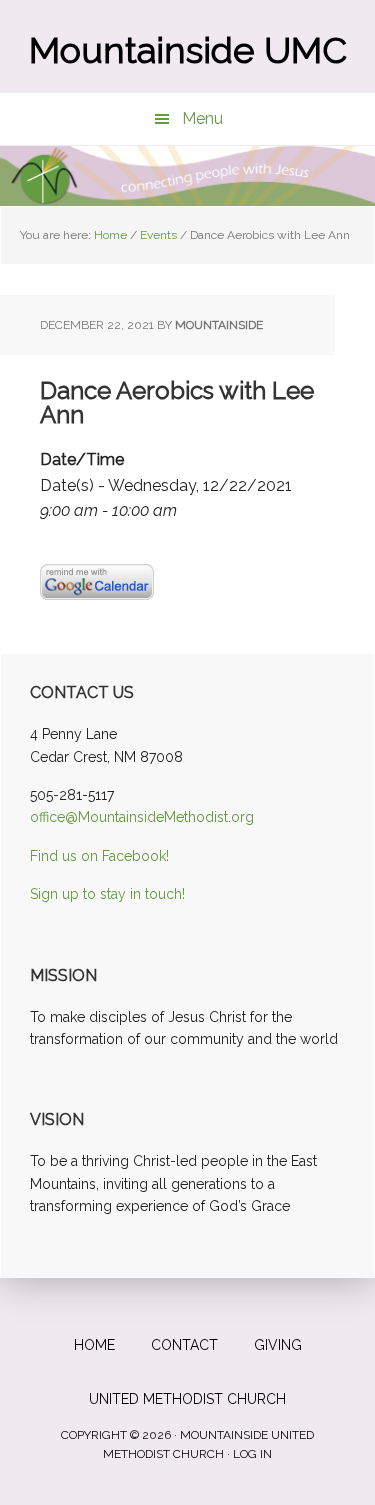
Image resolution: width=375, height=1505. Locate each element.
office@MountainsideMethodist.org (142, 817)
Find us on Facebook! (99, 856)
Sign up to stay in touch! (107, 894)
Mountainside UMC (188, 50)
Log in (252, 1454)
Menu (202, 118)
